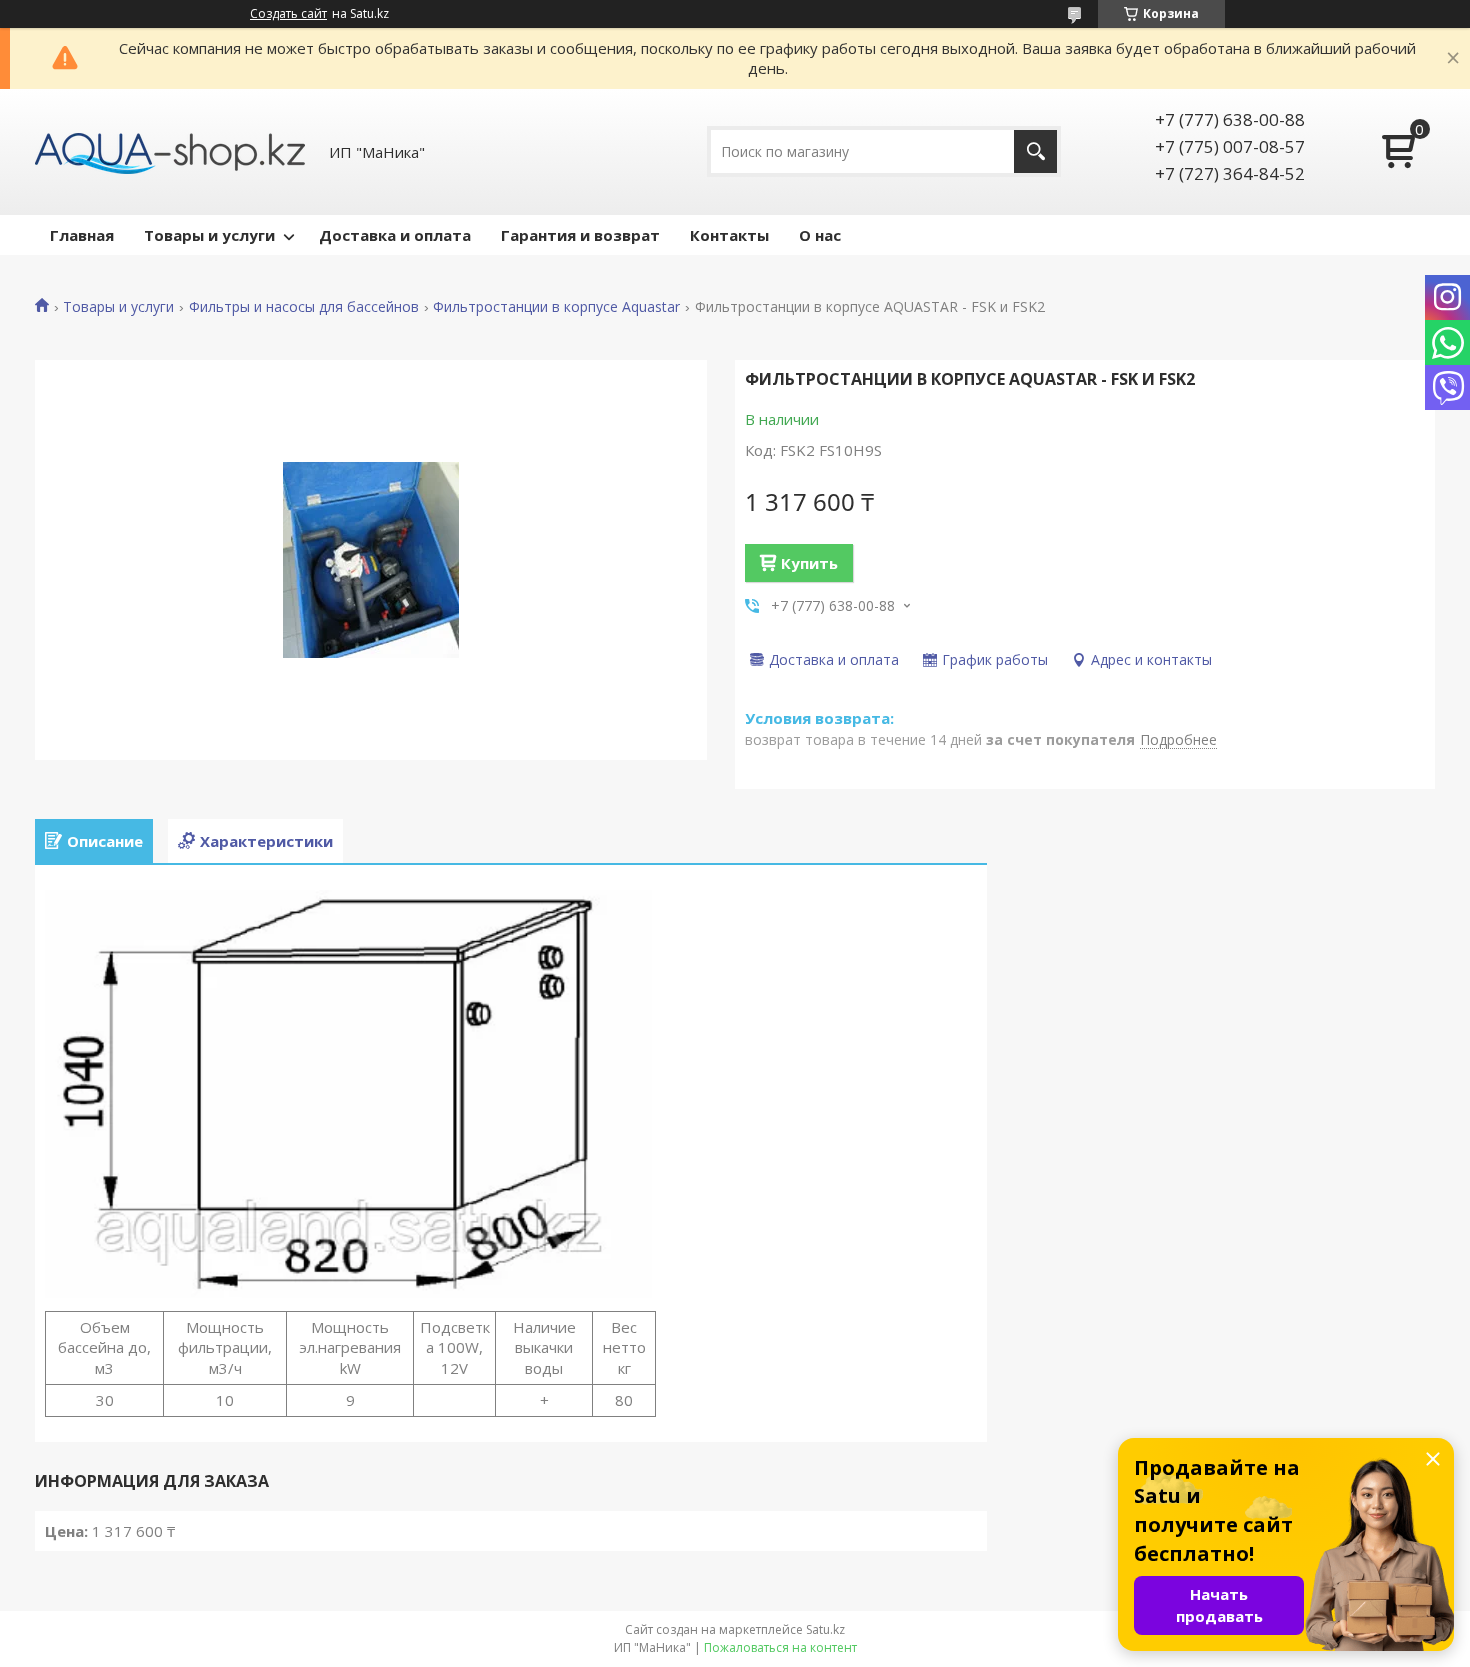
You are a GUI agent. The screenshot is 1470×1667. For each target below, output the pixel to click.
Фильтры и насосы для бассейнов (304, 307)
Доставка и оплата (395, 235)
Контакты (729, 235)
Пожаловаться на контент (780, 1647)
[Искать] (1035, 151)
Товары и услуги (209, 235)
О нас (820, 235)
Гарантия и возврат (580, 235)
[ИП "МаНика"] (170, 152)
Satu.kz (825, 1629)
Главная (82, 235)
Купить (809, 563)
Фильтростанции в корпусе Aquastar (556, 307)
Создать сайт (288, 14)
